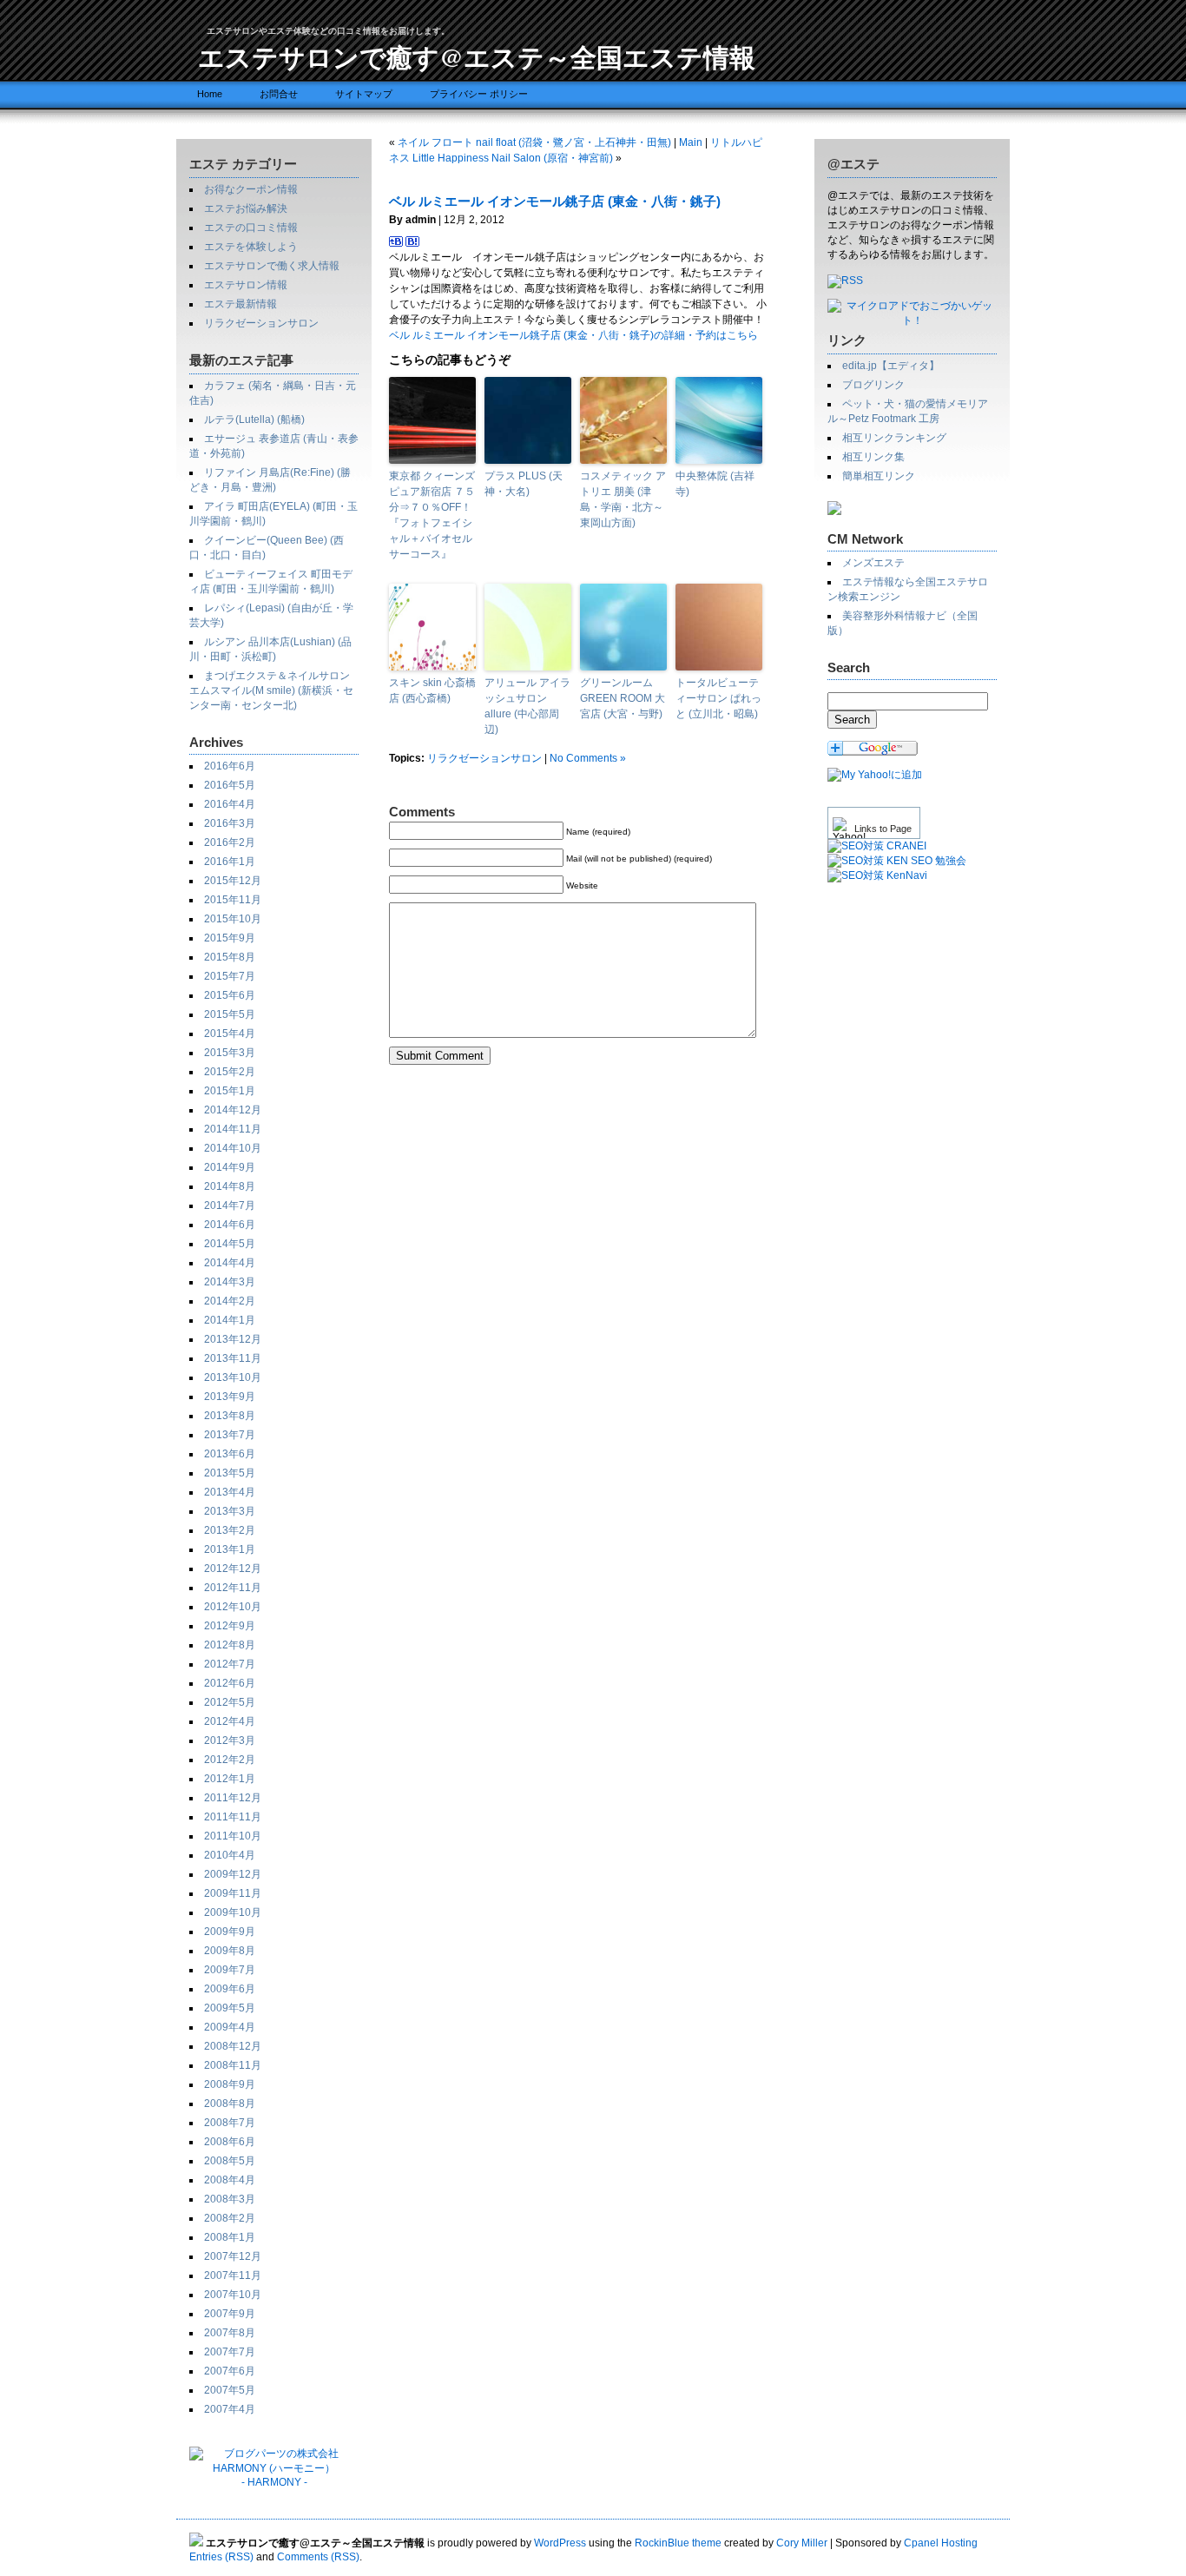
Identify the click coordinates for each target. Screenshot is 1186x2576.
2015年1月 (230, 1091)
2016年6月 (230, 766)
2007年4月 (230, 2409)
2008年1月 (230, 2237)
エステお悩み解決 (246, 208)
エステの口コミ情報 (251, 228)
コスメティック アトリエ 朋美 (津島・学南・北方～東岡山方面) (623, 499)
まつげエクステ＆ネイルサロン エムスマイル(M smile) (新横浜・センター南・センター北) (271, 690)
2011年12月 (233, 1798)
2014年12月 (233, 1110)
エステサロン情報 (246, 285)
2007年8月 (230, 2333)
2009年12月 (233, 1874)
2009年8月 (230, 1951)
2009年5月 (230, 2008)
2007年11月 (233, 2275)
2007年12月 (233, 2256)
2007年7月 (230, 2352)
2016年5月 (230, 785)
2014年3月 (230, 1282)
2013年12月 (233, 1339)
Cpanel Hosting (941, 2543)
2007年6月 (230, 2371)
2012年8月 (230, 1645)
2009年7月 (230, 1970)
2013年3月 (230, 1511)
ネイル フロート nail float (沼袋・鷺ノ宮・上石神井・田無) (534, 142)
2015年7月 (230, 976)
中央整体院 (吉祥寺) (715, 484)
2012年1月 (230, 1779)
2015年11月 (233, 900)
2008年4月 (230, 2180)
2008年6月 (230, 2142)
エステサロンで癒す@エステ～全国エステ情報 (477, 56)
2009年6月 (230, 1989)
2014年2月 (230, 1301)
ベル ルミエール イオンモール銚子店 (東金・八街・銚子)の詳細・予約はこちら (573, 335)
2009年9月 (230, 1932)
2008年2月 (230, 2218)
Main (691, 142)
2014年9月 (230, 1167)
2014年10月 (233, 1148)
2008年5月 (230, 2161)
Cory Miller (802, 2543)
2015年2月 (230, 1072)
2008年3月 (230, 2199)
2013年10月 (233, 1377)
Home (210, 94)
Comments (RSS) (318, 2557)
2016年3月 (230, 823)
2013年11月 (233, 1358)
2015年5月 (230, 1014)
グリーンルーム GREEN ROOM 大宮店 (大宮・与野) (623, 698)
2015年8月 (230, 957)
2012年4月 (230, 1721)
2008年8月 (230, 2104)
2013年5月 (230, 1473)
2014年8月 (230, 1186)
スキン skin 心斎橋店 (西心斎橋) (432, 690)
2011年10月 (233, 1836)
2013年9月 (230, 1397)
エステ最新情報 (240, 304)
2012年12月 (233, 1569)
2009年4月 (230, 2027)
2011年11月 (233, 1817)
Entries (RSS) (221, 2557)
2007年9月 (230, 2314)
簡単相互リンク (879, 476)
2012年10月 (233, 1607)
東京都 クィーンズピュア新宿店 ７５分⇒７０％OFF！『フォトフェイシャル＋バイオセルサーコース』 (432, 515)
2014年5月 (230, 1244)
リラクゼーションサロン (261, 323)
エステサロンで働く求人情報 (272, 266)
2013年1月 (230, 1549)
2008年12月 (233, 2046)
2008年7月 (230, 2123)
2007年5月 (230, 2390)
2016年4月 (230, 804)
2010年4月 (230, 1855)
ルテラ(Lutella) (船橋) (254, 419)
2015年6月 (230, 995)
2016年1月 (230, 862)
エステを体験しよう (251, 247)
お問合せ (279, 94)
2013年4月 (230, 1492)
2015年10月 (233, 919)
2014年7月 (230, 1205)
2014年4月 (230, 1263)
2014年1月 (230, 1320)
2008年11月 (233, 2065)
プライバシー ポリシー (479, 94)
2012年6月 (230, 1683)
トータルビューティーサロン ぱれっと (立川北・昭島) (718, 698)
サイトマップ (364, 94)
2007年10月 (233, 2295)
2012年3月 (230, 1740)
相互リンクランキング (894, 438)
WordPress (560, 2543)
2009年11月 (233, 1893)
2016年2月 (230, 842)
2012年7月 (230, 1664)
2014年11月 (233, 1129)
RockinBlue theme (678, 2543)
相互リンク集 (873, 457)
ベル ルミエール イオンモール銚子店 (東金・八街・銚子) (555, 201)
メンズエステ (873, 563)
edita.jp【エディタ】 (891, 366)
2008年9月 (230, 2084)
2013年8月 (230, 1416)
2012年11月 (233, 1588)
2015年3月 (230, 1053)
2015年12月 (233, 881)
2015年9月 (230, 938)
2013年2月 (230, 1530)
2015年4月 (230, 1034)
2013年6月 (230, 1454)
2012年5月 (230, 1702)
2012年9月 (230, 1626)
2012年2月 (230, 1760)
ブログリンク (873, 385)
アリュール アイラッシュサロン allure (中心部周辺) (527, 706)
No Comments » (588, 758)
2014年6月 (230, 1225)
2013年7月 (230, 1435)
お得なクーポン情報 (251, 189)
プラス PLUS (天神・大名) (524, 484)
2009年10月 (233, 1912)
